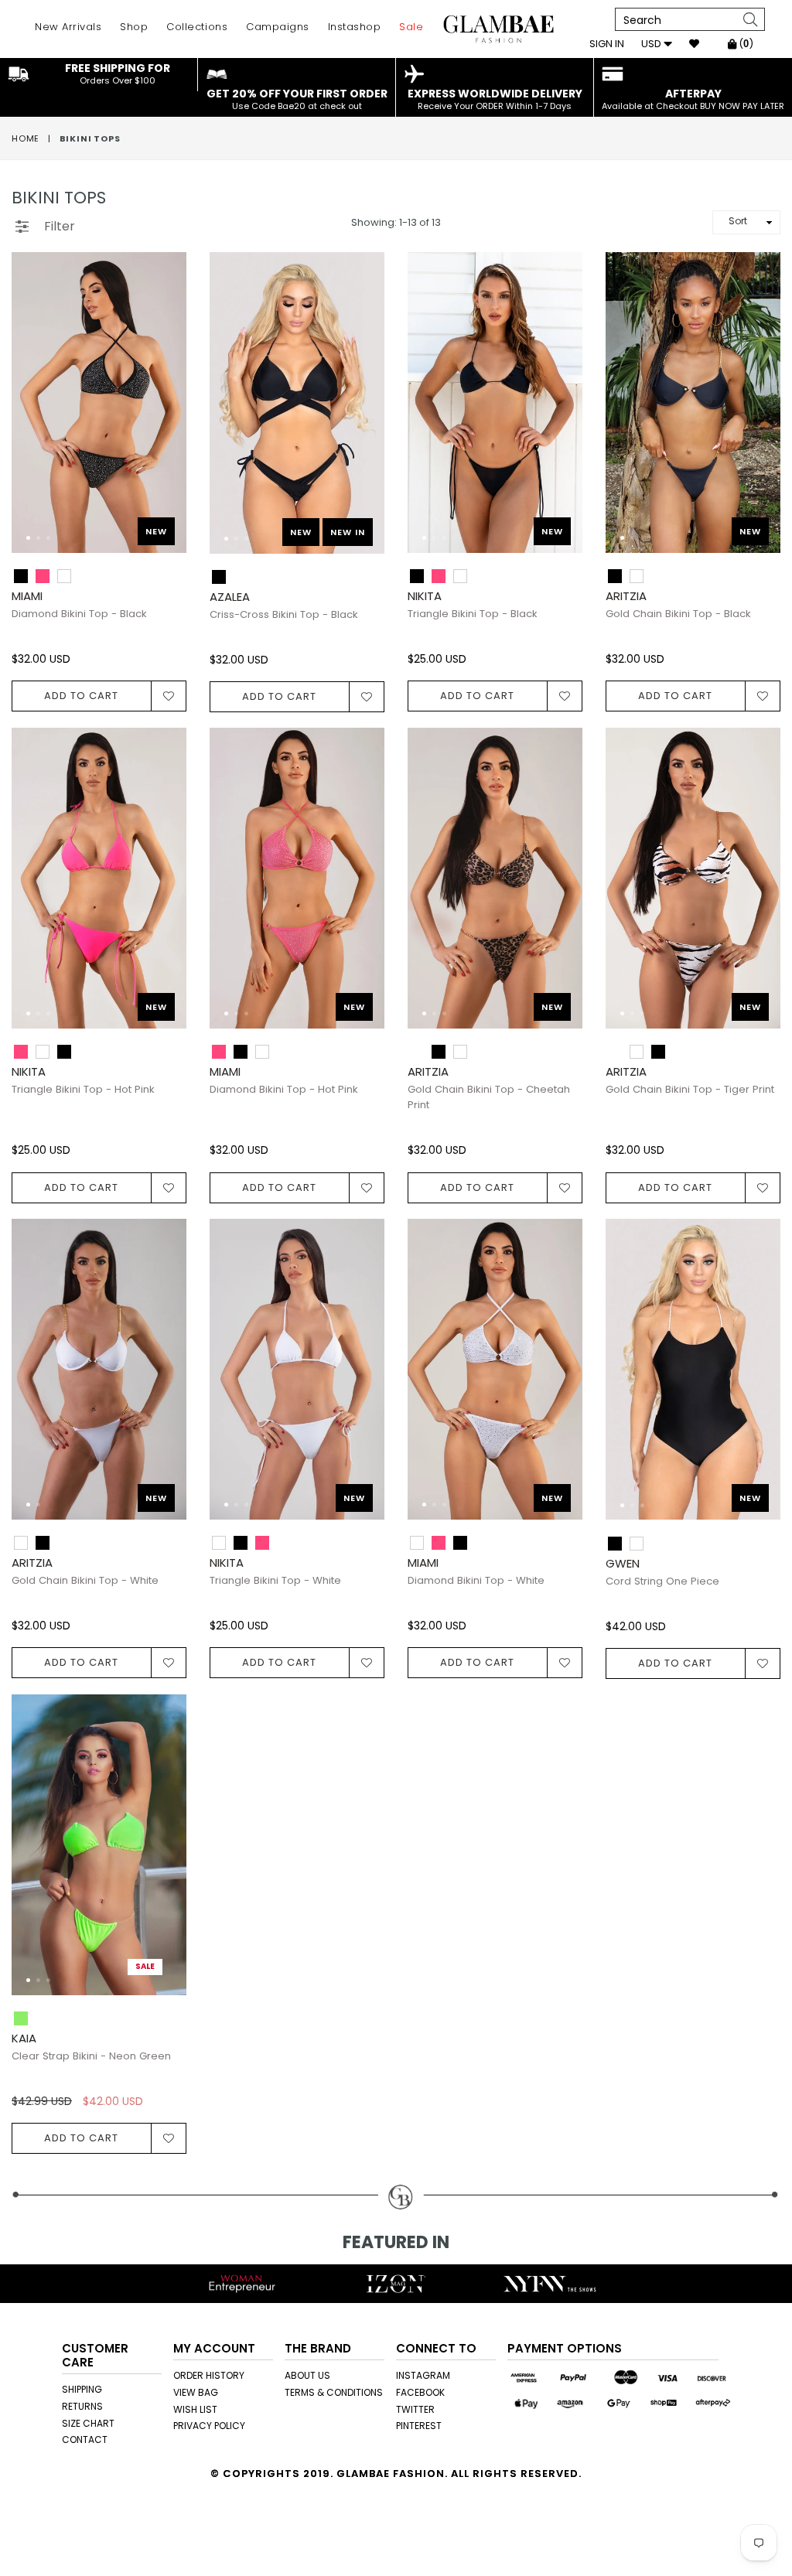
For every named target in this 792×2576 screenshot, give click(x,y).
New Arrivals (68, 27)
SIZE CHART (88, 2423)
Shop (134, 27)
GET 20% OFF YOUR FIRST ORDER (297, 99)
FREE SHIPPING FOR (118, 73)
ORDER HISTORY (209, 2375)
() (745, 44)
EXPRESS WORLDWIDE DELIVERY (495, 99)
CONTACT (85, 2440)
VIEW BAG (196, 2392)
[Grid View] (94, 220)
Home (26, 138)
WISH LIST (195, 2409)
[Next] (162, 410)
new (156, 531)
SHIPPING (82, 2389)
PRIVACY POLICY (209, 2426)
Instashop (355, 27)
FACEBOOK (420, 2392)
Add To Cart (81, 696)
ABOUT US (307, 2375)
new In (348, 532)
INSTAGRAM (423, 2375)
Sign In (607, 44)
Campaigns (278, 27)
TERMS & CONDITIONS (334, 2392)
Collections (197, 27)
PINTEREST (419, 2426)
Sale (411, 27)
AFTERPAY (693, 99)
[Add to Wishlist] (169, 696)
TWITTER (415, 2409)
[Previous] (36, 410)
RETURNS (82, 2406)
